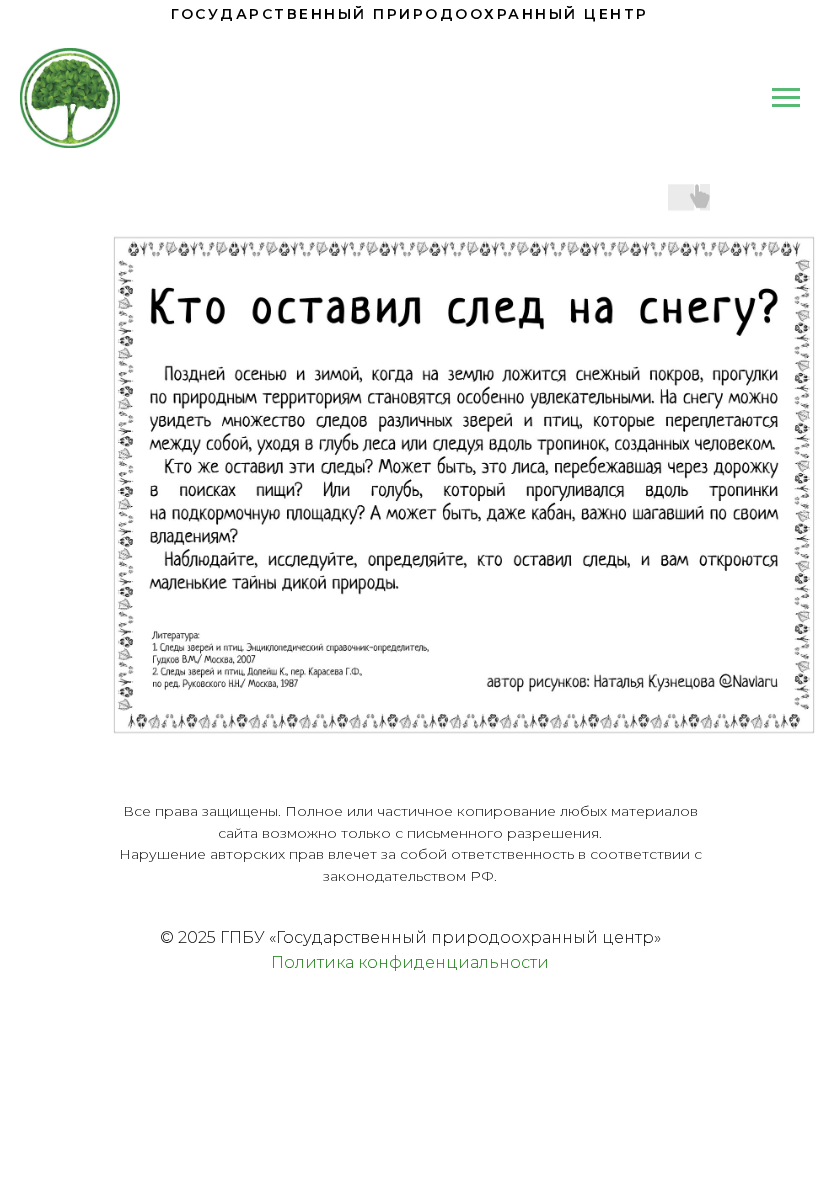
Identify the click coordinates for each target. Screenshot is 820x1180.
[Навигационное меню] (786, 98)
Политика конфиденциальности (410, 962)
